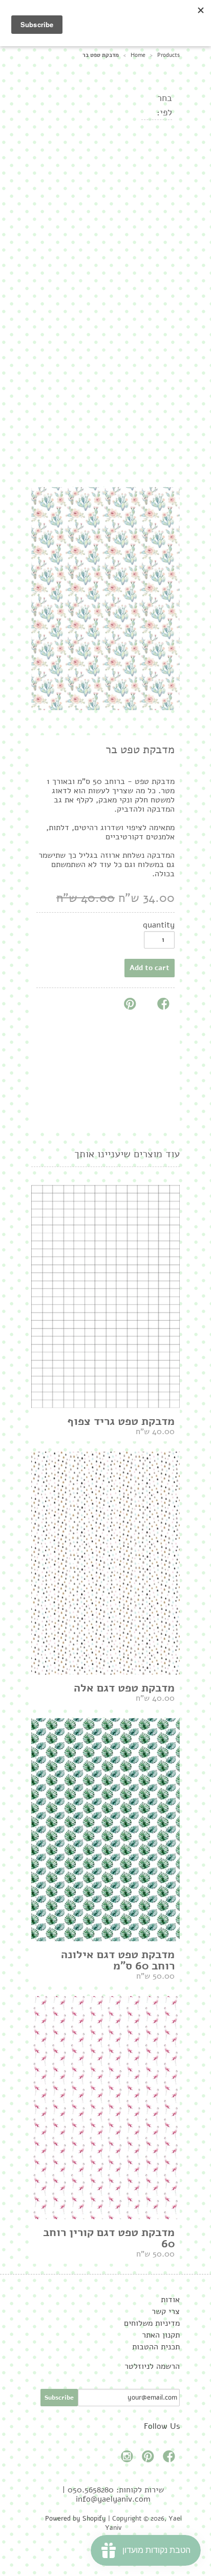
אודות (170, 2300)
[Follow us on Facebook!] (171, 2459)
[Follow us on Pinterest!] (150, 2459)
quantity (159, 925)
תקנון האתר (161, 2335)
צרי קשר (166, 2311)
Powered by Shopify (76, 2519)
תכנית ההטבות (156, 2347)
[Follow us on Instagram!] (129, 2459)
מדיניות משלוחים (152, 2323)
